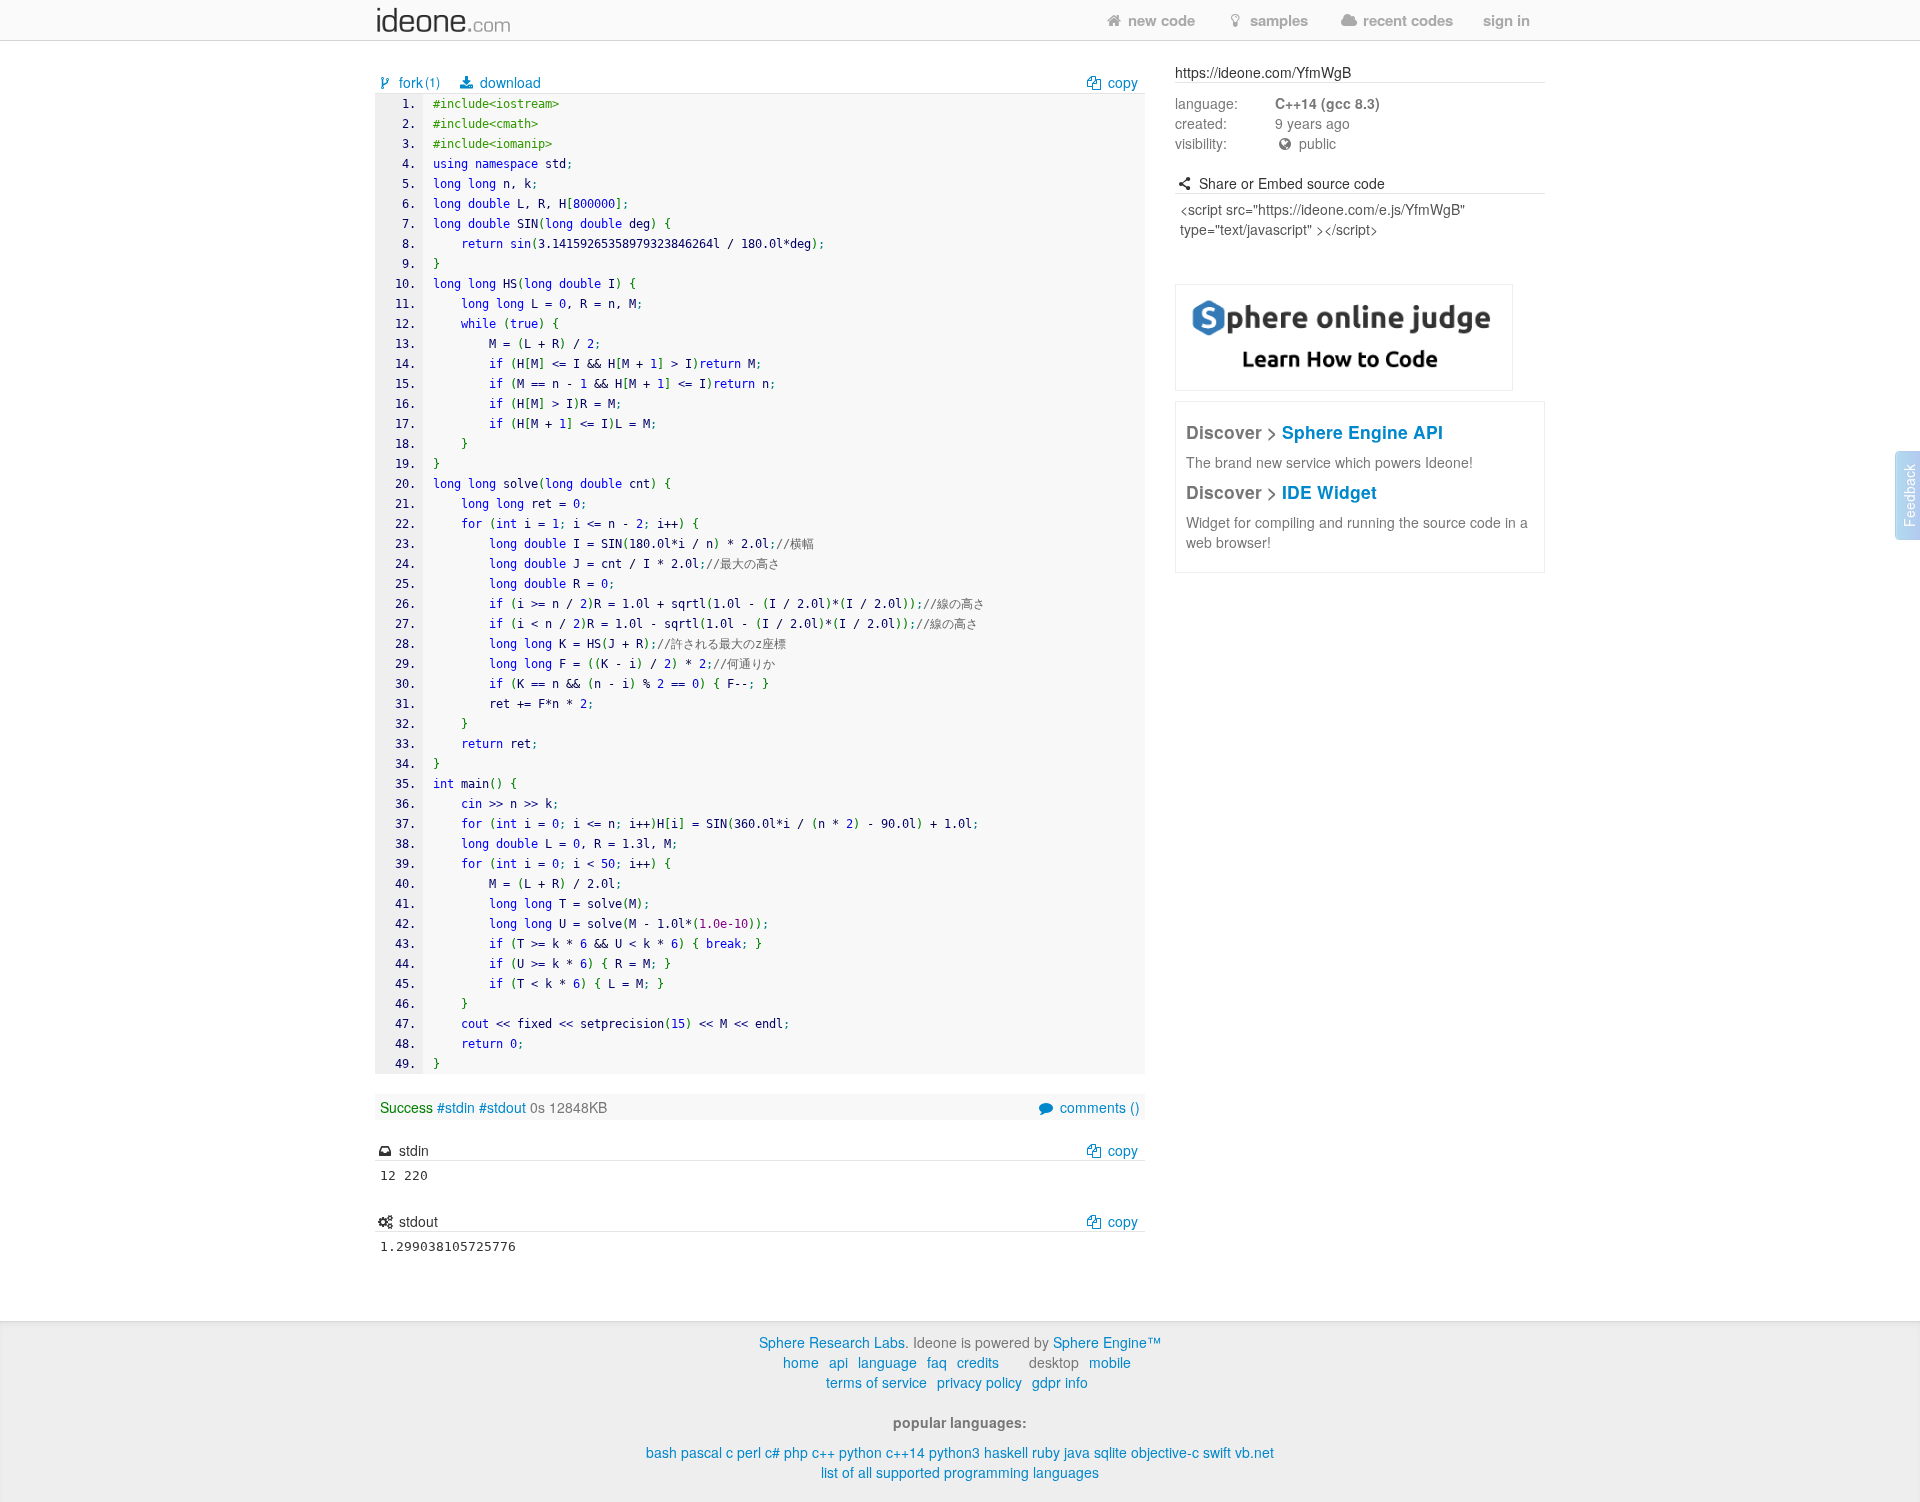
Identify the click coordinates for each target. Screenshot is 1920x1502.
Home (801, 1362)
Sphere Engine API (1362, 431)
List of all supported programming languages (960, 1472)
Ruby (1046, 1452)
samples (1277, 20)
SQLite (1110, 1452)
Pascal (701, 1452)
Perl (749, 1452)
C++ (823, 1452)
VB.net (1254, 1452)
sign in (1506, 20)
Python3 (954, 1452)
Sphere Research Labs (832, 1342)
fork (417, 82)
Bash (661, 1452)
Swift (1217, 1452)
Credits (978, 1362)
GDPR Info (1060, 1382)
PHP (796, 1452)
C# (772, 1452)
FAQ (937, 1362)
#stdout (502, 1107)
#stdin (456, 1107)
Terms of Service (876, 1382)
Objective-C (1165, 1452)
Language (887, 1362)
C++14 (905, 1452)
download (508, 82)
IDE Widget (1329, 491)
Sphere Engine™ (1107, 1342)
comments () (1098, 1107)
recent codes (1406, 20)
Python (860, 1452)
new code (1159, 20)
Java (1077, 1452)
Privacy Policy (979, 1382)
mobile (1110, 1362)
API (838, 1362)
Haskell (1006, 1452)
